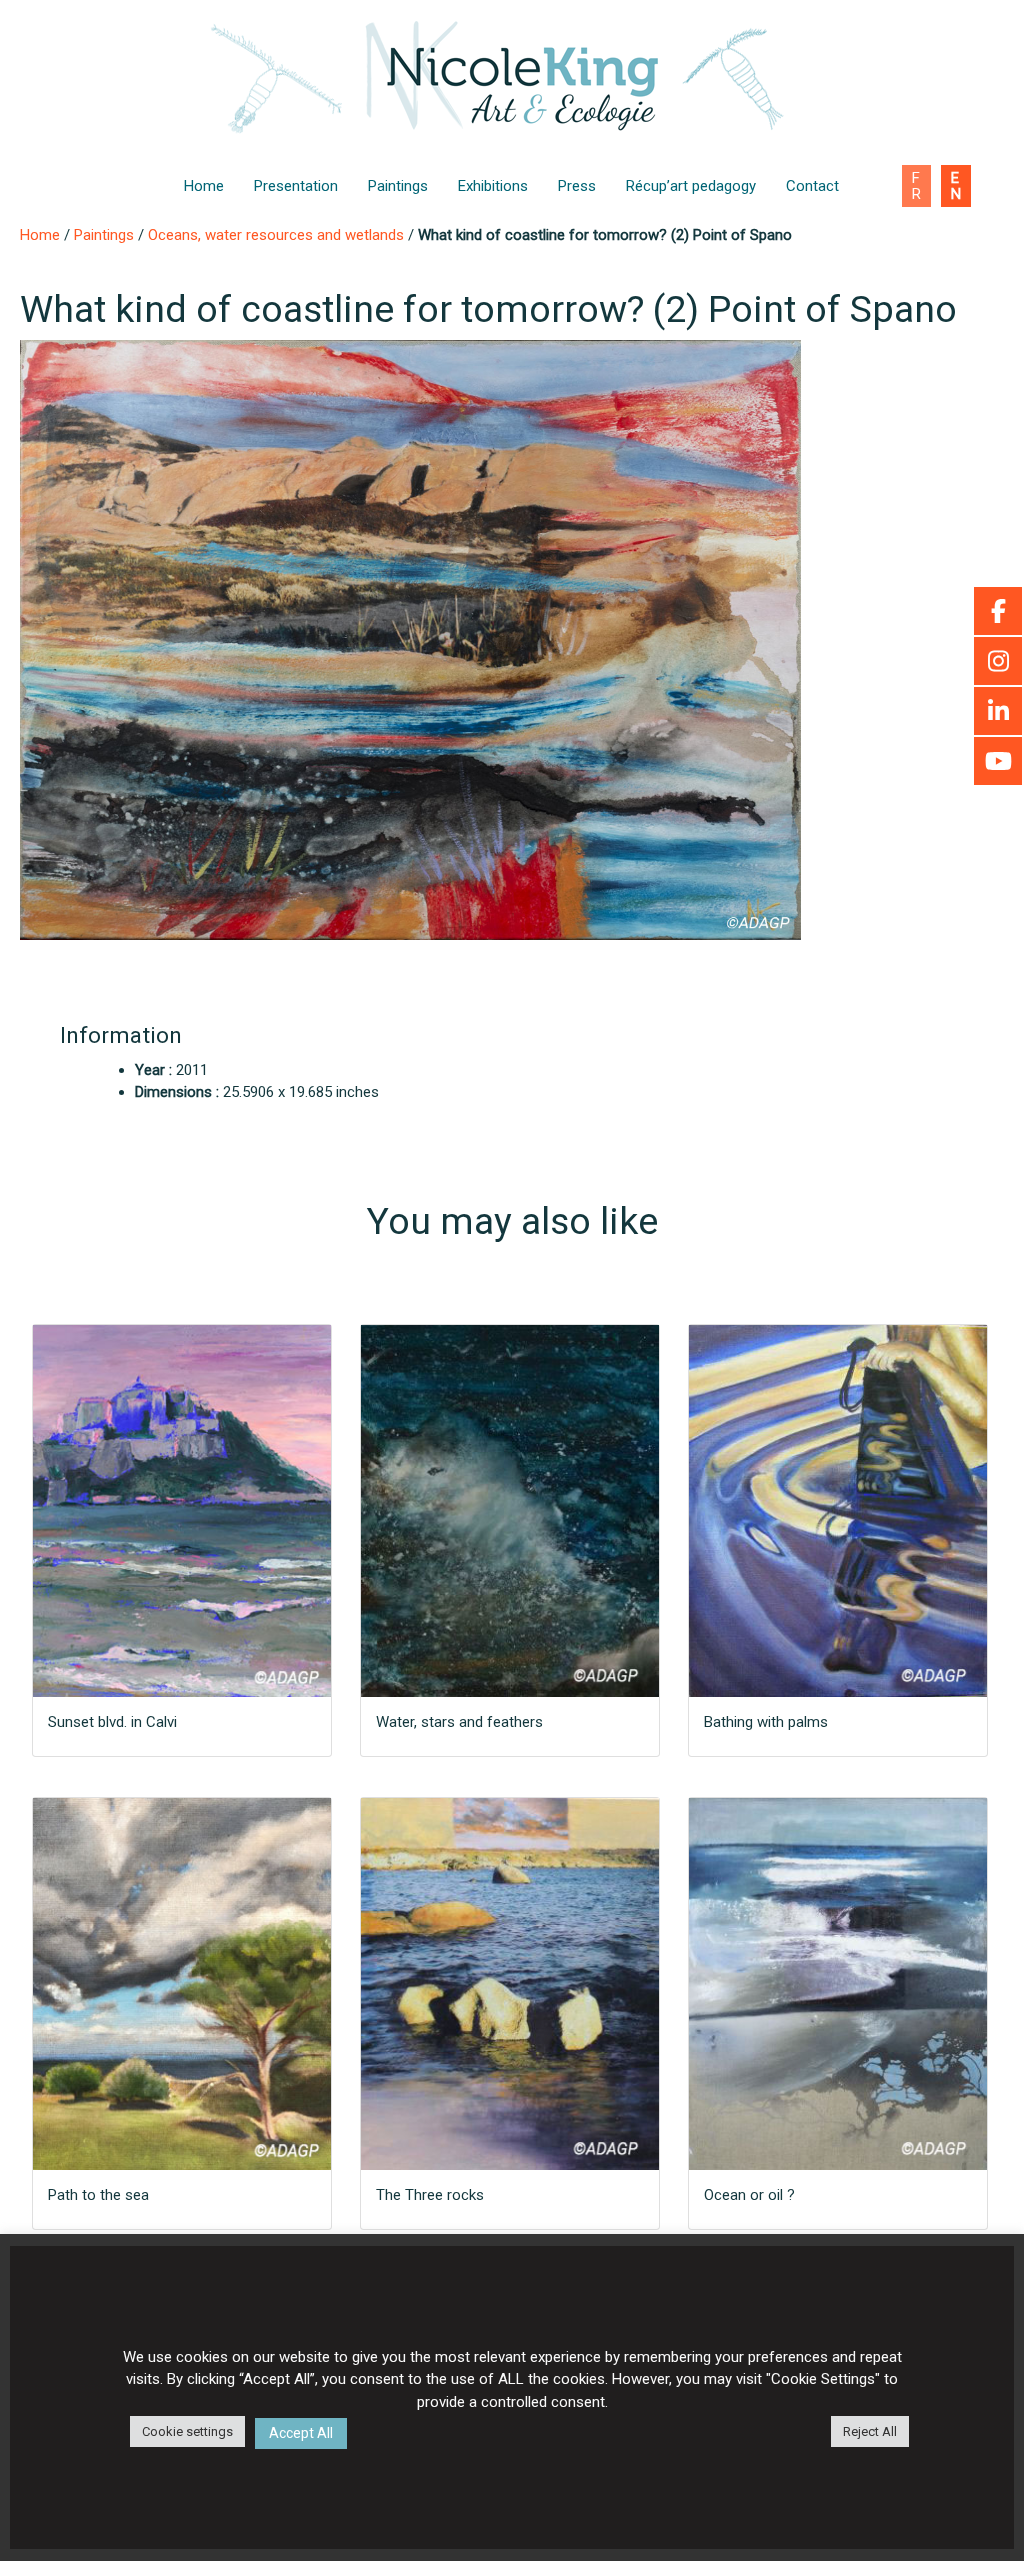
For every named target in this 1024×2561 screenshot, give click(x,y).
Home (204, 186)
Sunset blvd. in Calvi (112, 1722)
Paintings (398, 186)
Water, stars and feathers (459, 1722)
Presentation (296, 186)
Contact (812, 186)
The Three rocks (430, 2195)
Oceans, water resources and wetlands (276, 235)
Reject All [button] (870, 2431)
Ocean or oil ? (749, 2195)
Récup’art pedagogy (691, 186)
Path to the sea (98, 2195)
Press (577, 186)
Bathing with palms (766, 1722)
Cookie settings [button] (187, 2431)
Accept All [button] (301, 2433)
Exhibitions (493, 186)
